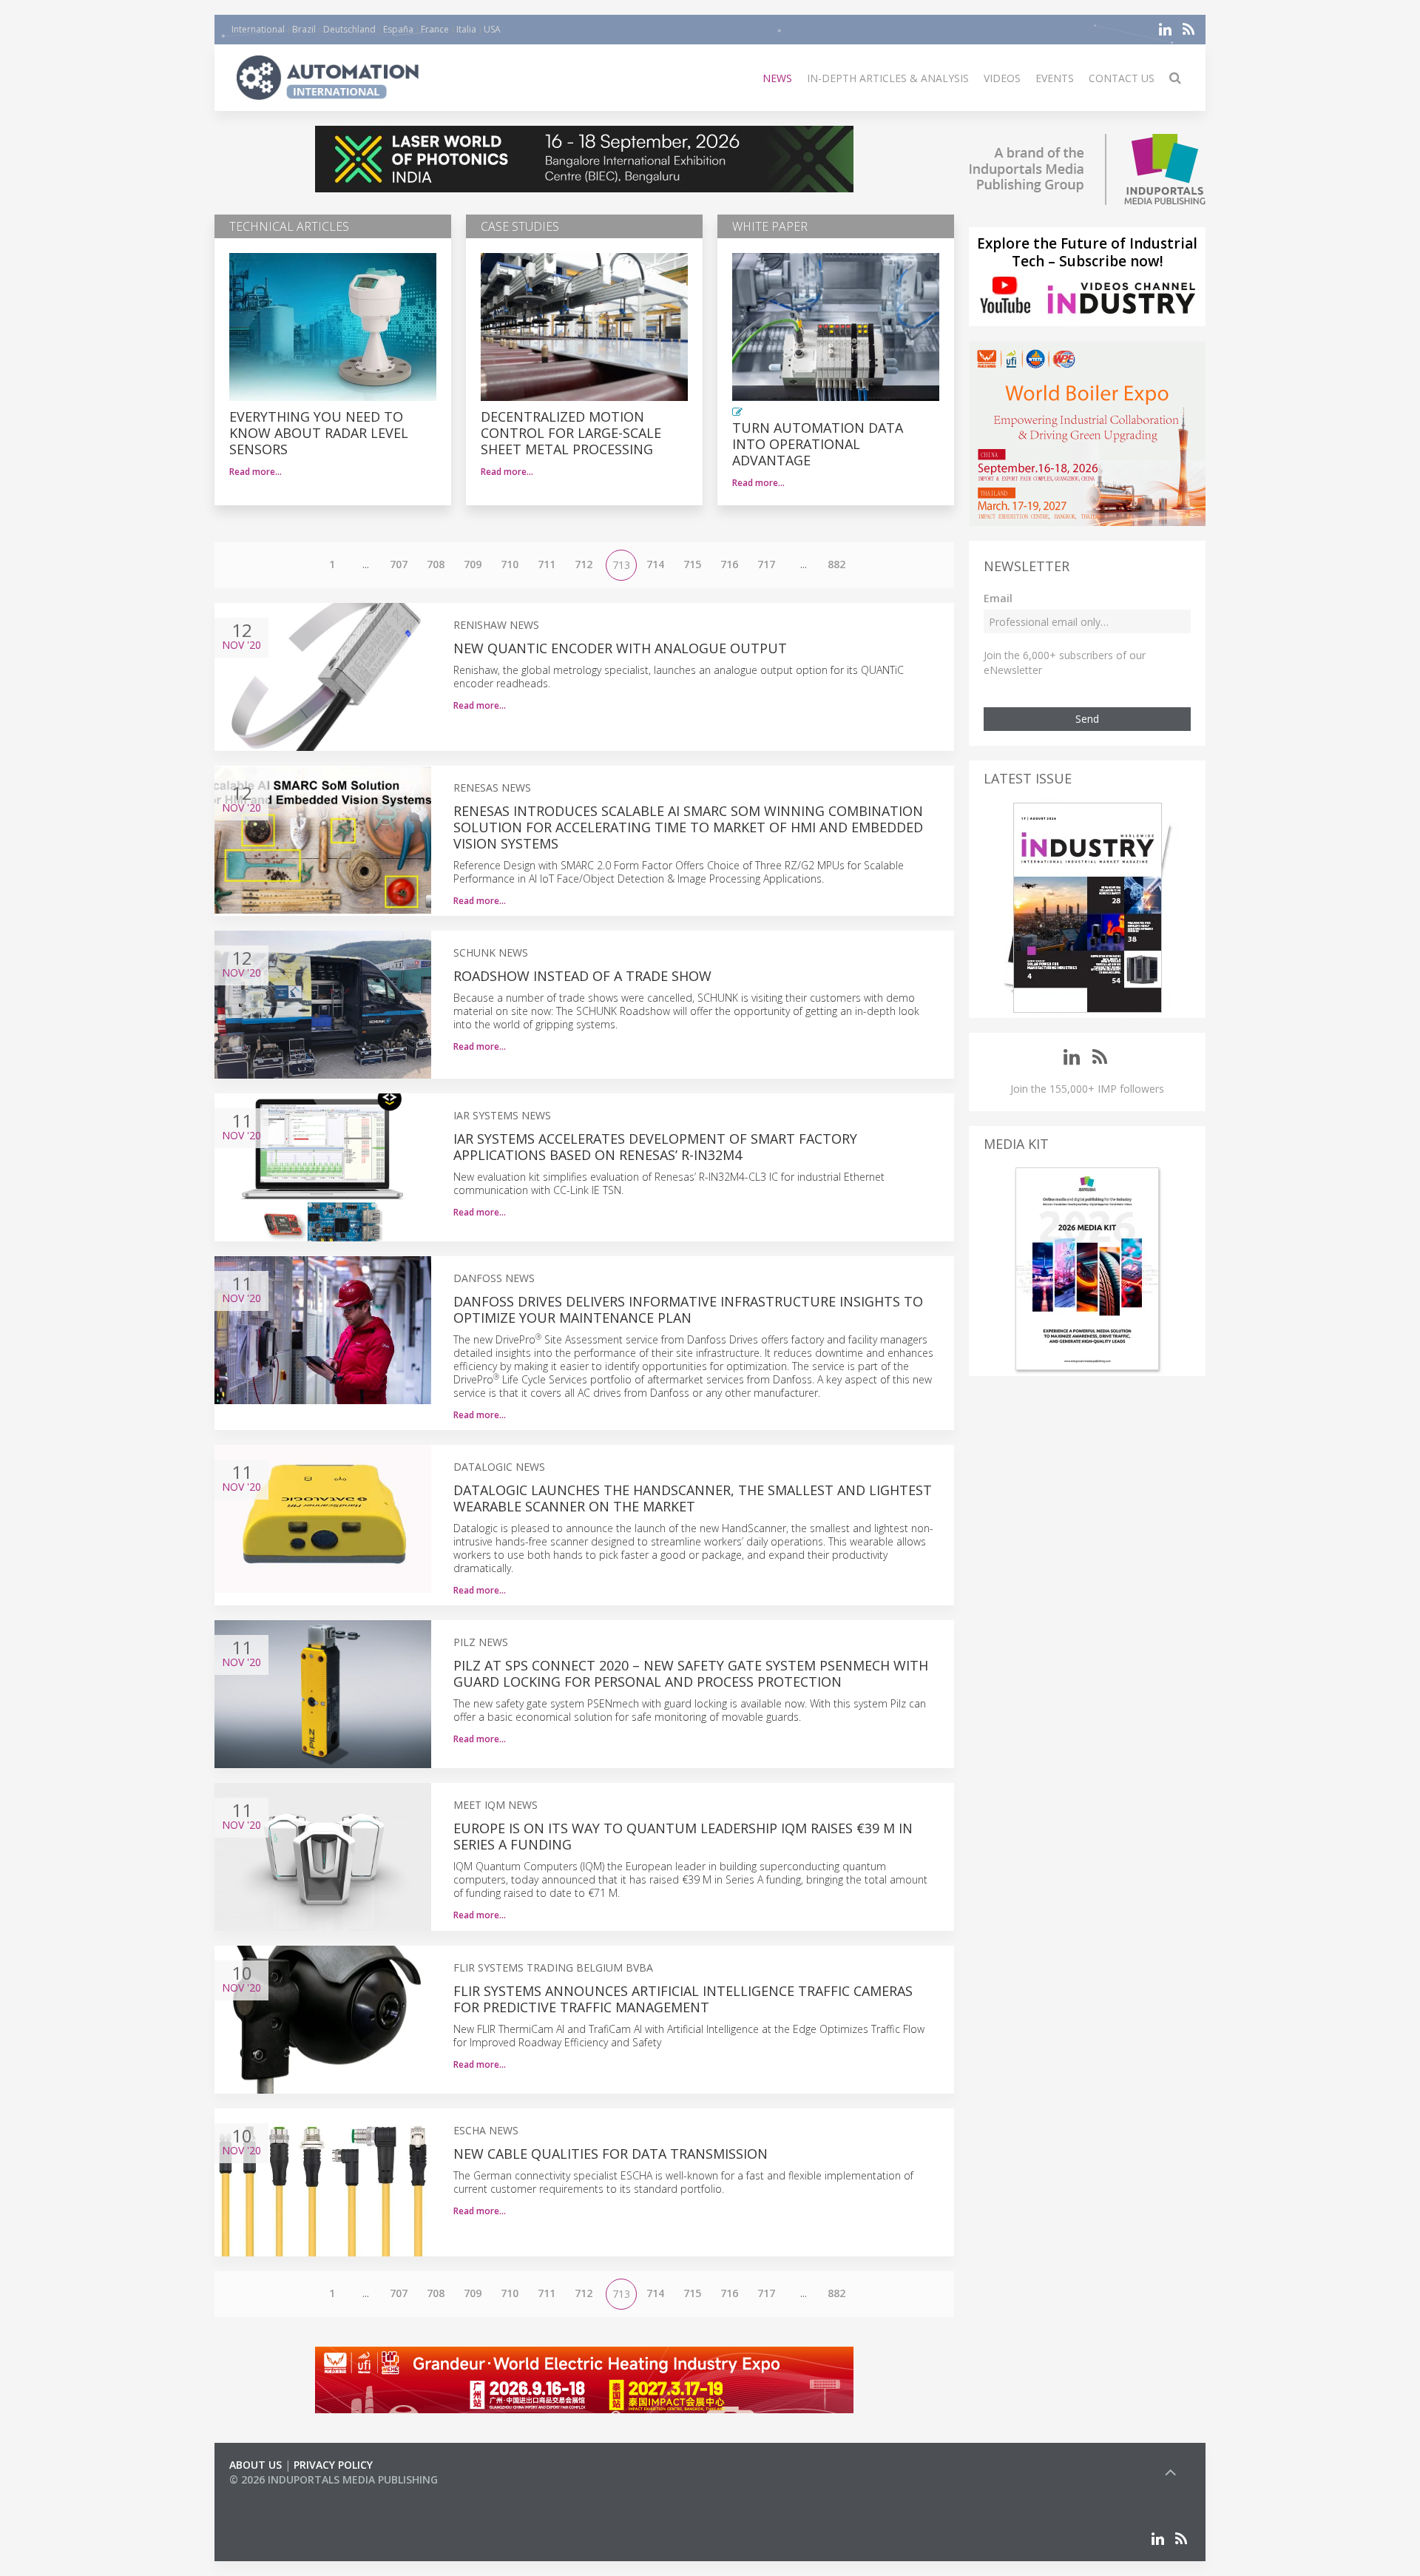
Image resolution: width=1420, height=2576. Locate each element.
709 (473, 564)
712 (584, 564)
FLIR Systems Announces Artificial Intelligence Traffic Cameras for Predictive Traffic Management (683, 1999)
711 (547, 564)
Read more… (256, 472)
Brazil (304, 29)
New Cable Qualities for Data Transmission (611, 2154)
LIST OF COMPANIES (280, 2494)
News (777, 78)
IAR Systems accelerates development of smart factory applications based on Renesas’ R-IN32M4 (655, 1147)
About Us (256, 2465)
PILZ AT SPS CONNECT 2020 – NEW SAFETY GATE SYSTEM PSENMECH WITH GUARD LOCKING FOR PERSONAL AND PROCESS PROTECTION (691, 1673)
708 (436, 564)
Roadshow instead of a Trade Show (582, 976)
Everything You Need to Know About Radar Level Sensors (319, 433)
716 (729, 564)
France (435, 29)
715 (692, 564)
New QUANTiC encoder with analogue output (620, 648)
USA (492, 29)
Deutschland (349, 29)
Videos (1002, 78)
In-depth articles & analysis (888, 78)
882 (836, 564)
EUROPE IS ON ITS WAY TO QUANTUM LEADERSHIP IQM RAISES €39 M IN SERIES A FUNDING (683, 1836)
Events (1055, 78)
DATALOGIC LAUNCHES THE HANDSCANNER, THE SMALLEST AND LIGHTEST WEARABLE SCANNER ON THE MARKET (693, 1498)
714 (655, 564)
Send (1087, 719)
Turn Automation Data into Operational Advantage (818, 444)
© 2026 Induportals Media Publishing (334, 2479)
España (398, 29)
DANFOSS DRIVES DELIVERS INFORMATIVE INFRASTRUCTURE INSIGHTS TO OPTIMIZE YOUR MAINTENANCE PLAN (688, 1309)
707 (399, 564)
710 (510, 564)
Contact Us (1122, 78)
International (258, 29)
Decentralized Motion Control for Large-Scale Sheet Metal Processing (571, 433)
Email (998, 598)
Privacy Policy (333, 2465)
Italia (466, 29)
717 (766, 564)
